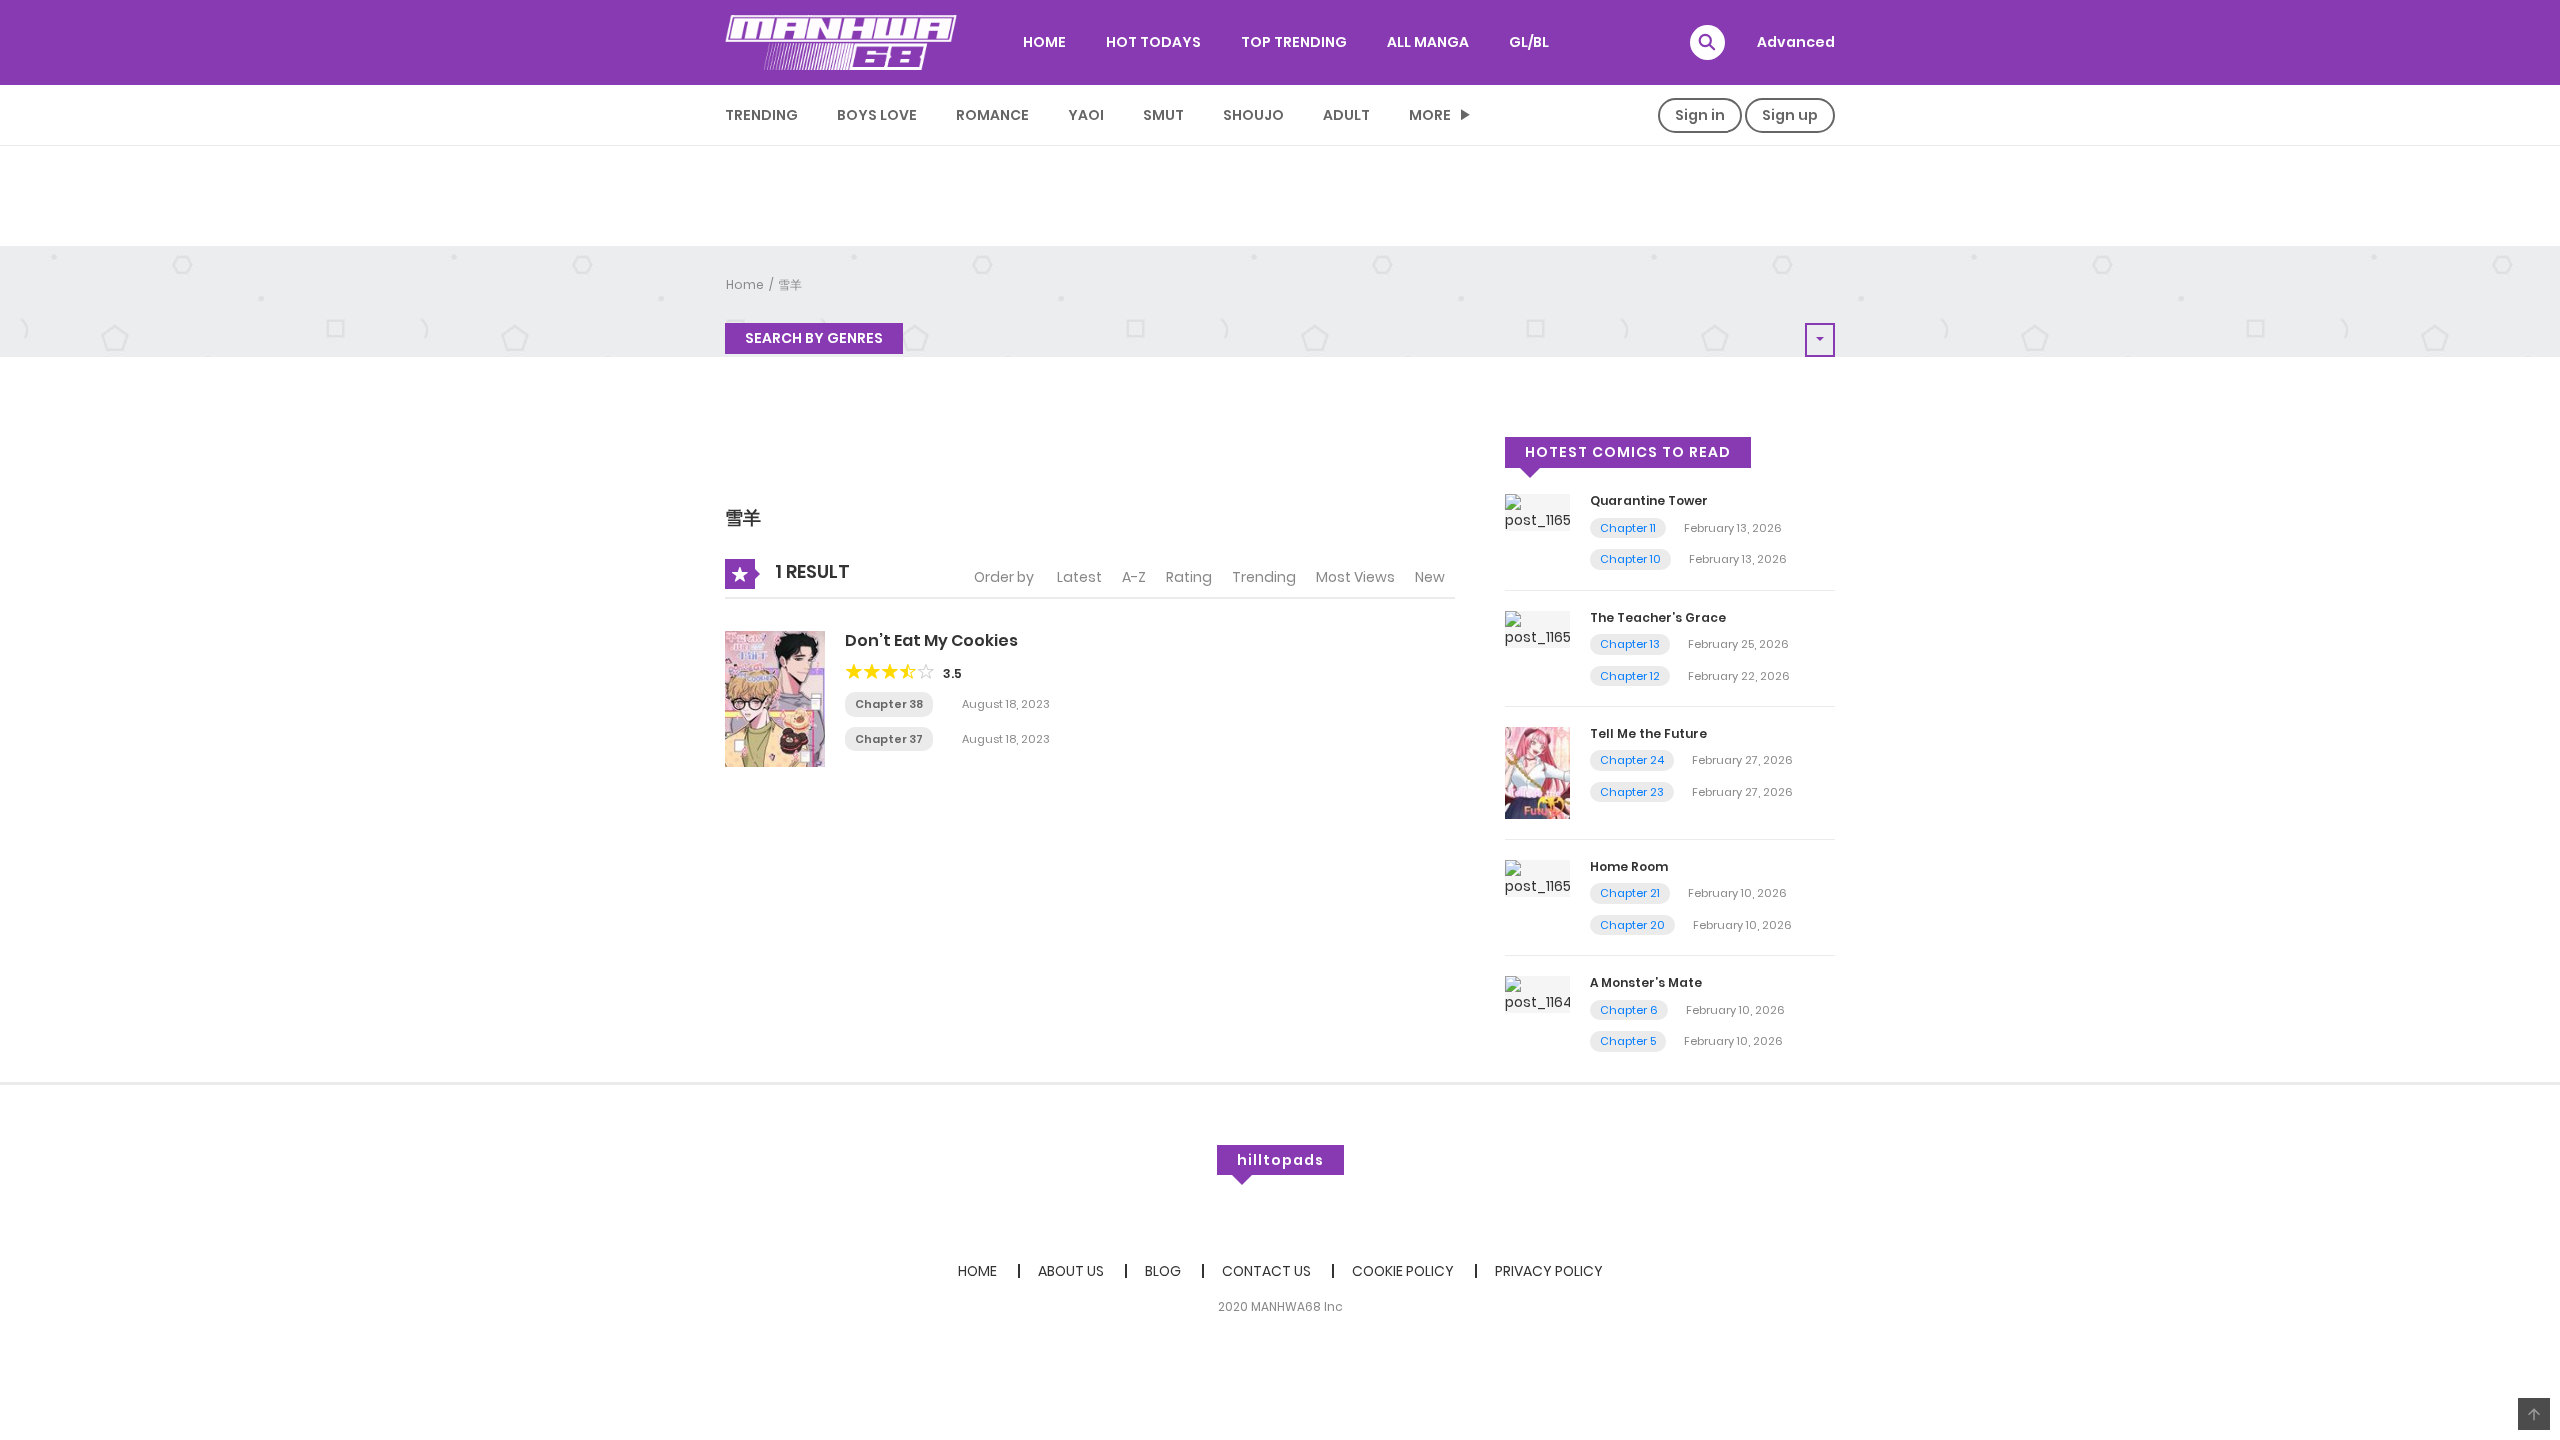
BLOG (1163, 1271)
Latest (1079, 577)
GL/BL (1529, 42)
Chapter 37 (889, 739)
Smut (1163, 115)
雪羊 (790, 284)
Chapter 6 (1629, 1010)
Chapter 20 (1632, 925)
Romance (992, 115)
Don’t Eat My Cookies (931, 640)
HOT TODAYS (1153, 42)
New (1430, 577)
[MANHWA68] (841, 42)
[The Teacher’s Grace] (1537, 628)
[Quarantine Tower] (1537, 512)
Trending (761, 115)
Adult (1346, 115)
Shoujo (1253, 115)
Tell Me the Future (1648, 733)
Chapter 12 (1630, 676)
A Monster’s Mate (1646, 982)
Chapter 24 (1632, 760)
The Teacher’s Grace (1658, 617)
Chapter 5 (1628, 1041)
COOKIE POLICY (1403, 1271)
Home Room (1629, 866)
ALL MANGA (1428, 42)
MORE (1430, 115)
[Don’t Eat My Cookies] (775, 698)
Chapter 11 (1628, 528)
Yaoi (1086, 115)
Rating (1189, 577)
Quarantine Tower (1649, 500)
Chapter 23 (1632, 792)
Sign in (1700, 115)
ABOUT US (1071, 1271)
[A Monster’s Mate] (1537, 994)
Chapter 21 (1630, 893)
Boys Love (877, 115)
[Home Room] (1537, 877)
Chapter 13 (1630, 644)
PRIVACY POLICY (1549, 1271)
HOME (1044, 42)
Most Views (1355, 577)
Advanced (1796, 42)
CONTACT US (1266, 1271)
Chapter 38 (889, 704)
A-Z (1134, 577)
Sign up (1790, 115)
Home (745, 284)
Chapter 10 (1630, 559)
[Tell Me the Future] (1537, 772)
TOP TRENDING (1294, 42)
